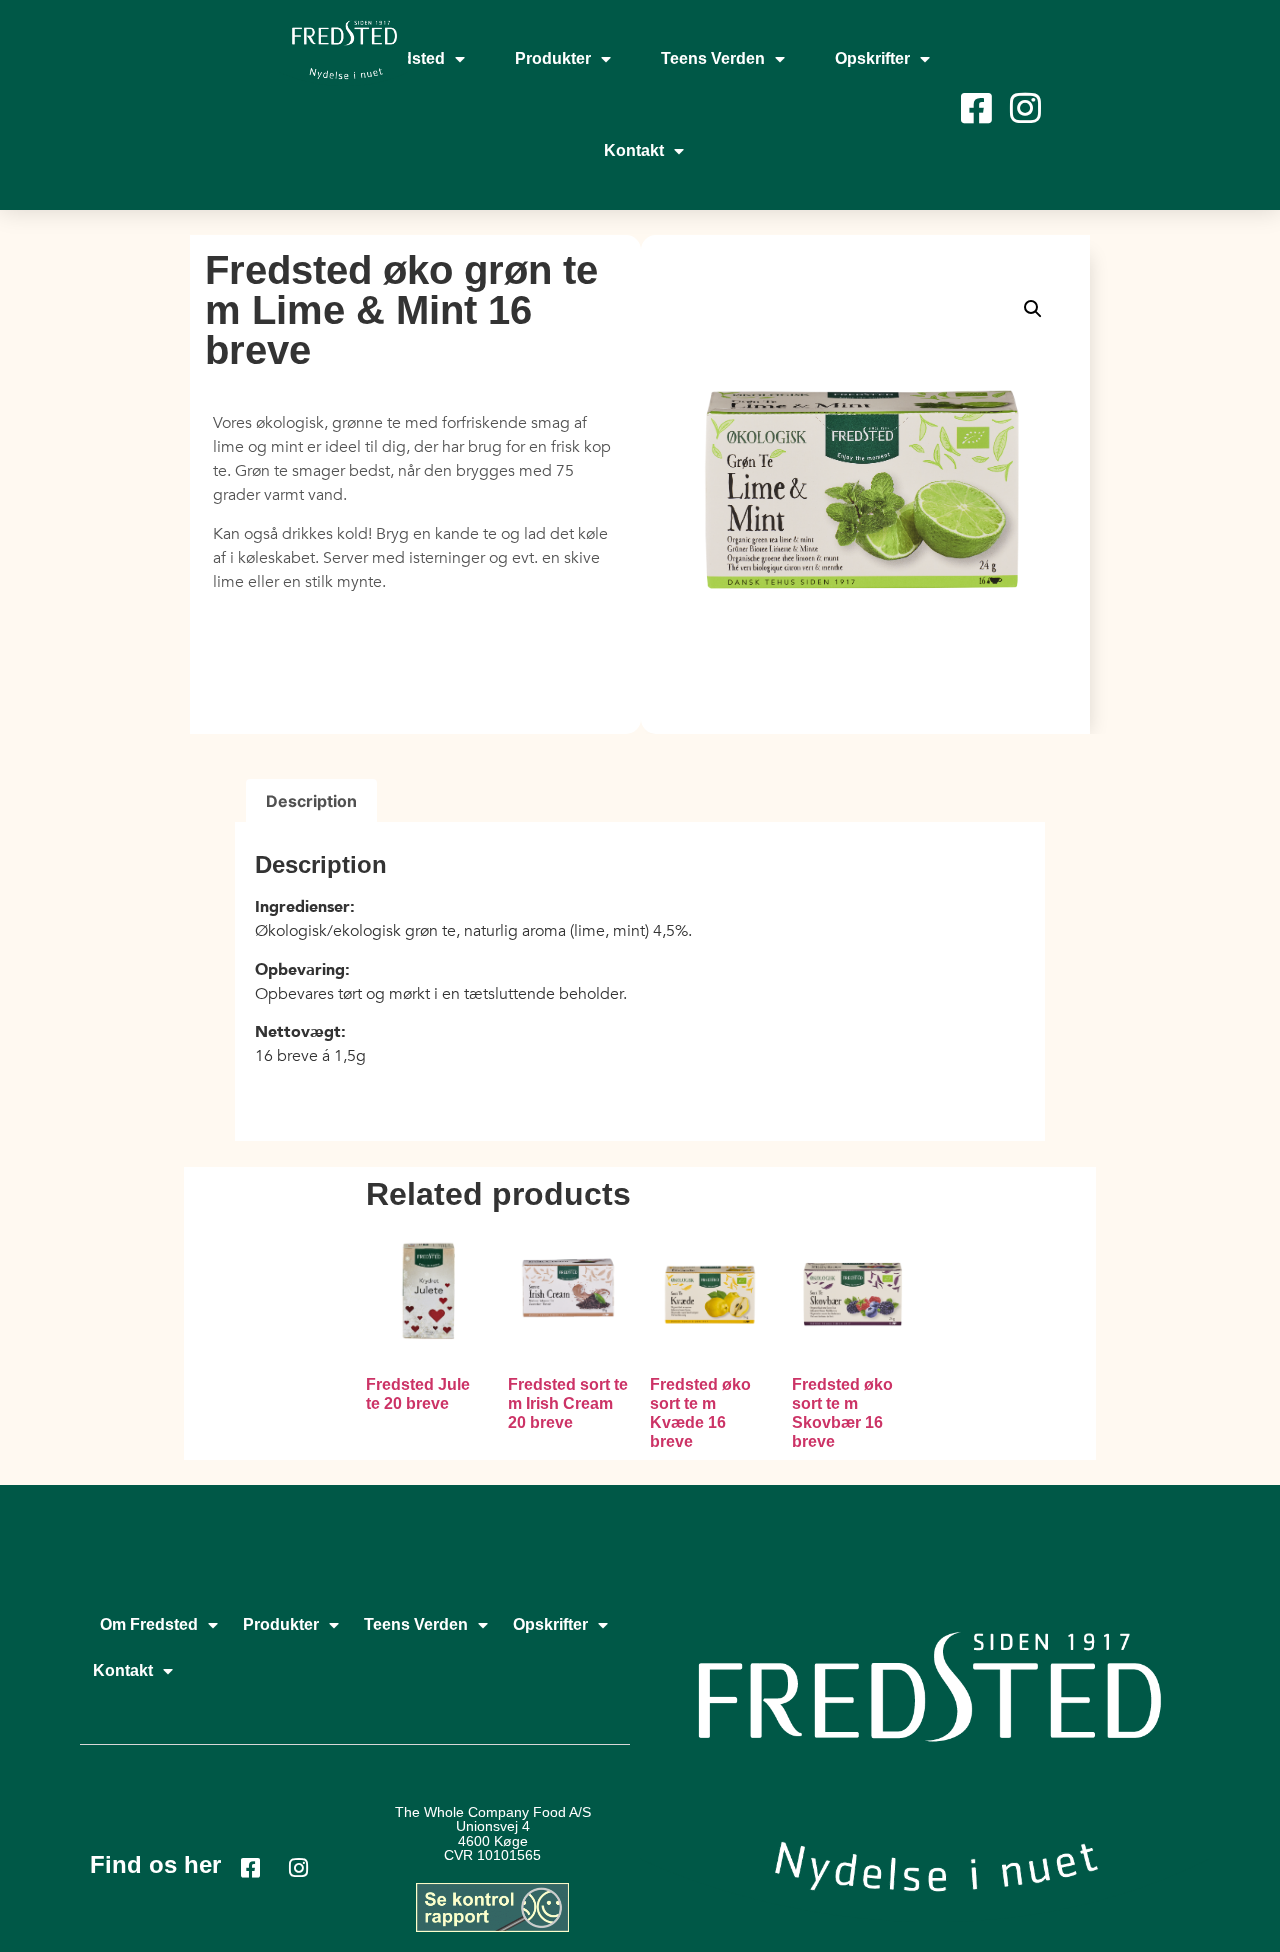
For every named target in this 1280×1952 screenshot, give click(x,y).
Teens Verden (713, 58)
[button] (1033, 309)
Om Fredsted (149, 1624)
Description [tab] (311, 801)
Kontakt (634, 150)
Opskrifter (872, 58)
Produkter (553, 58)
